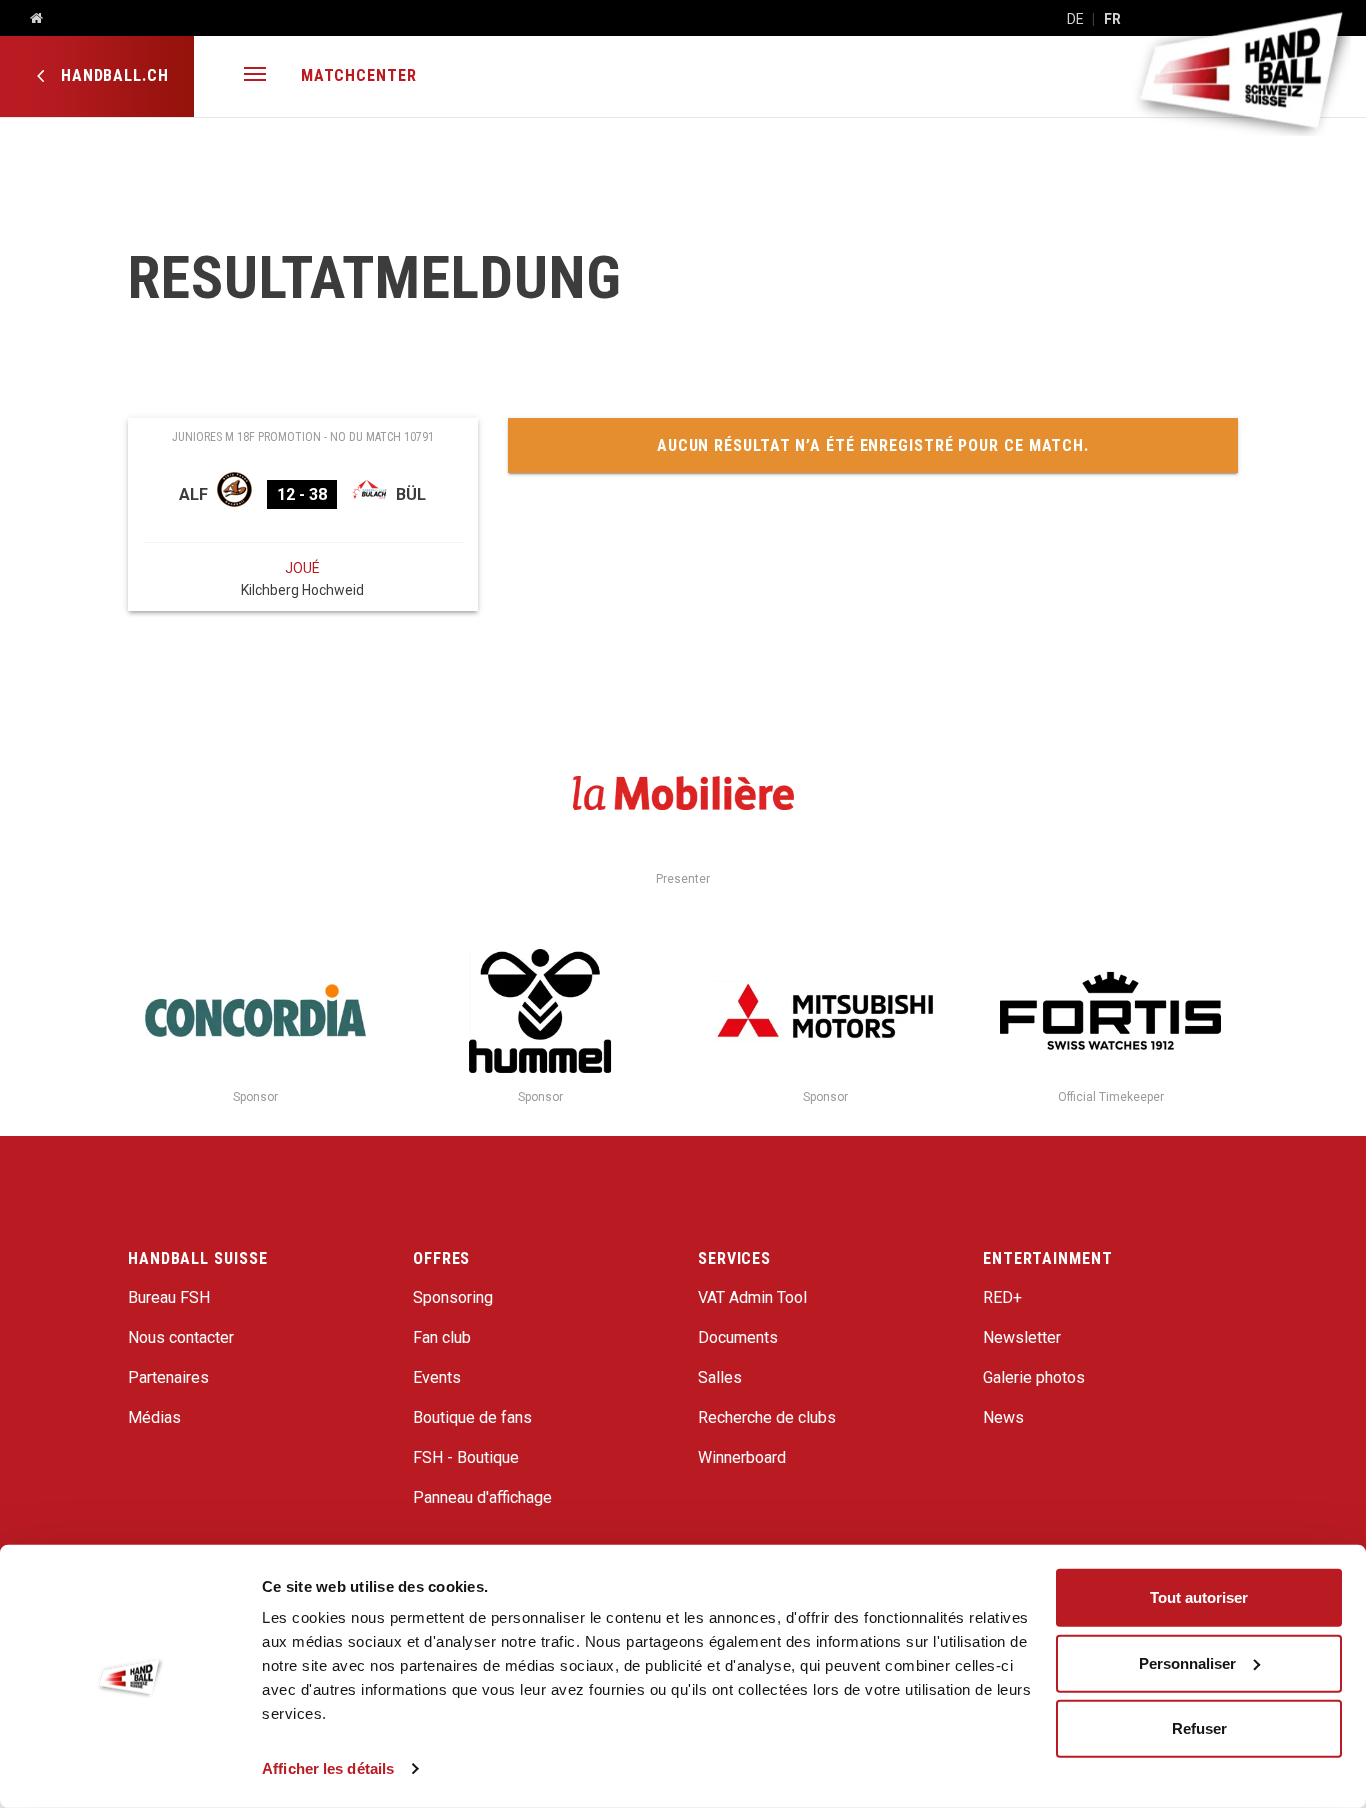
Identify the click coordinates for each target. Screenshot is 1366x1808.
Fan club (442, 1337)
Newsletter (1022, 1337)
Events (437, 1377)
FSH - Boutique (466, 1457)
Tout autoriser (1199, 1597)
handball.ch (112, 75)
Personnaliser (1187, 1662)
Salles (720, 1377)
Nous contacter (181, 1337)
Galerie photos (1034, 1377)
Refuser (1199, 1728)
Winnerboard (742, 1457)
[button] (255, 76)
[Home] (29, 19)
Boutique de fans (472, 1417)
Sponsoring (453, 1297)
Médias (154, 1417)
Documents (738, 1337)
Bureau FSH (169, 1297)
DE (1075, 19)
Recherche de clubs (767, 1417)
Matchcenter (359, 75)
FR (1112, 19)
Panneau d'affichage (482, 1497)
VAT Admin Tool (752, 1297)
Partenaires (168, 1377)
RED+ (1002, 1297)
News (1003, 1417)
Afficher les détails (328, 1768)
